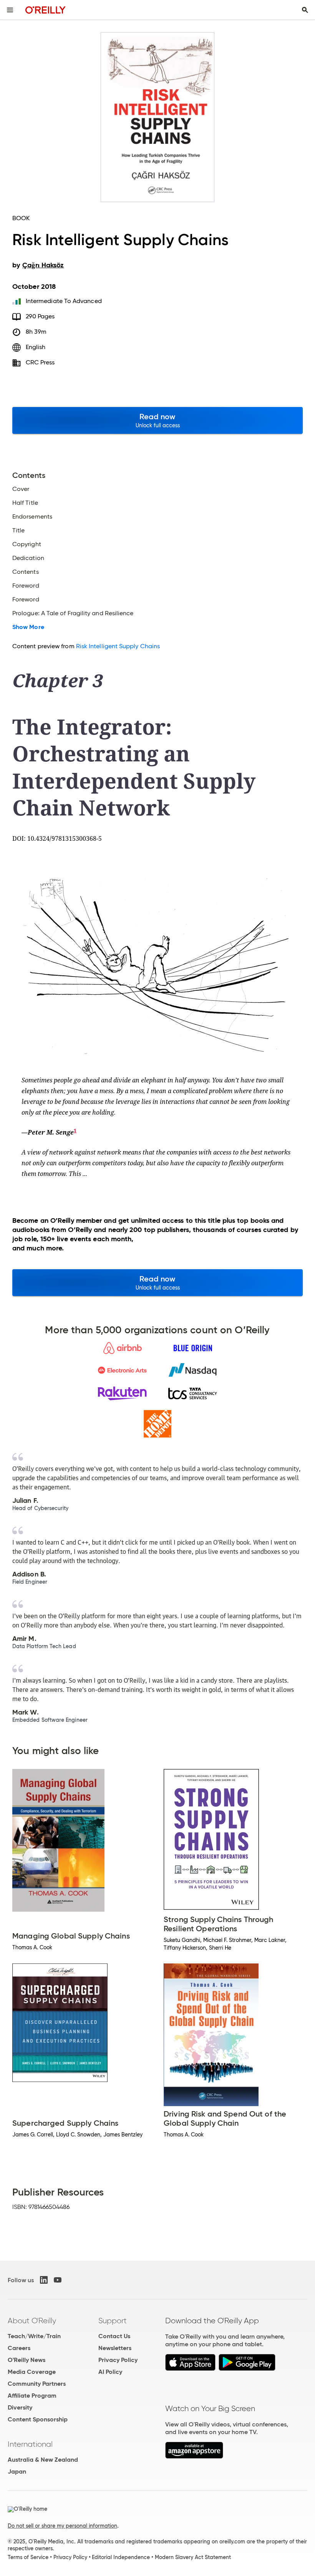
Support (113, 2321)
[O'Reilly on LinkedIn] (44, 2280)
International (30, 2444)
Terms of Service (28, 2557)
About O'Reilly (32, 2321)
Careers (19, 2348)
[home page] (46, 10)
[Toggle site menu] (10, 10)
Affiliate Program (32, 2396)
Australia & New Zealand (43, 2460)
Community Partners (37, 2384)
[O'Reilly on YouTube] (58, 2280)
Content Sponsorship (38, 2419)
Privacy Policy (118, 2360)
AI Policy (110, 2372)
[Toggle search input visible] (305, 10)
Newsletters (115, 2348)
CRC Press (40, 362)
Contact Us (114, 2336)
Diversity (20, 2407)
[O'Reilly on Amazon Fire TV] (194, 2457)
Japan (17, 2471)
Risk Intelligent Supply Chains (118, 646)
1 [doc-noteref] (75, 1131)
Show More (28, 627)
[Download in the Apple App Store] (190, 2369)
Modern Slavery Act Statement (193, 2557)
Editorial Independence (121, 2557)
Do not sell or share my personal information (62, 2526)
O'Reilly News (27, 2360)
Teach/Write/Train (34, 2336)
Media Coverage (32, 2372)
